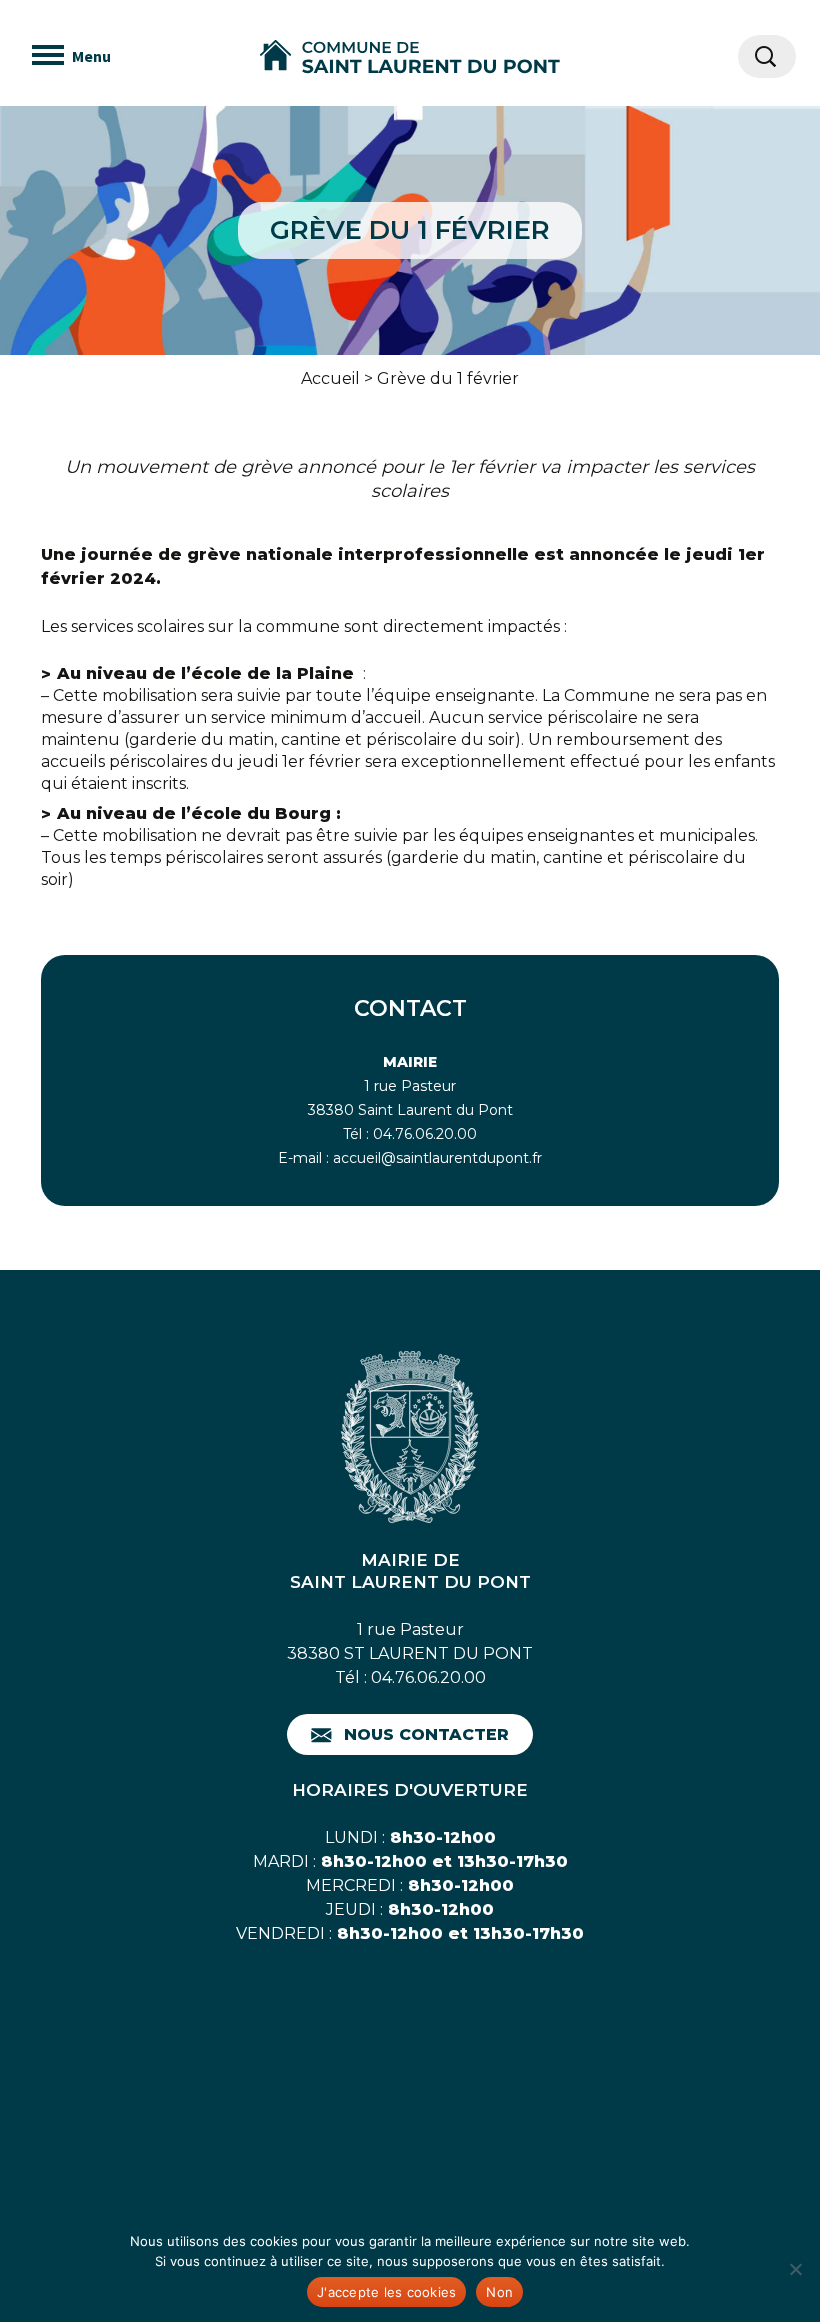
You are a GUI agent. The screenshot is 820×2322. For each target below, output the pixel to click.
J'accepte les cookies (386, 2292)
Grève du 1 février (448, 378)
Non (499, 2292)
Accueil (330, 378)
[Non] (795, 2269)
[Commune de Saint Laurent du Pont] (410, 57)
